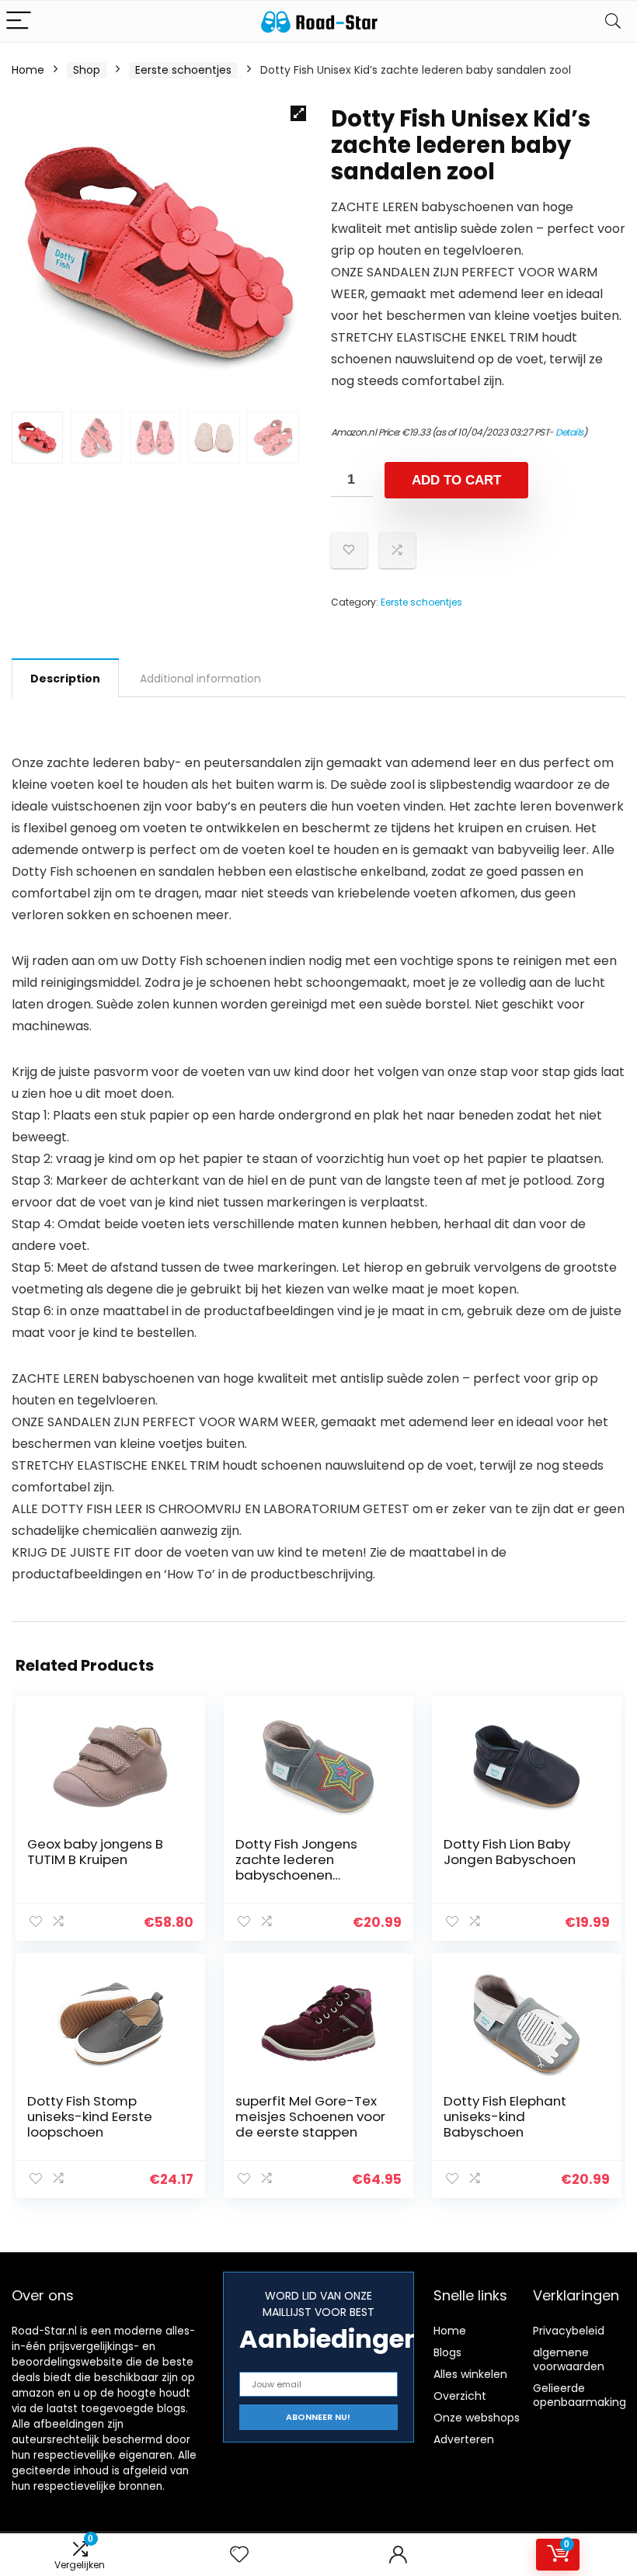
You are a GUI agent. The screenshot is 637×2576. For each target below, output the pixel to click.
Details (569, 432)
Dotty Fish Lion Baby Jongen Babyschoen (510, 1852)
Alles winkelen (470, 2374)
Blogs (447, 2352)
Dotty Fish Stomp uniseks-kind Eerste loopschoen (90, 2116)
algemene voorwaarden (569, 2359)
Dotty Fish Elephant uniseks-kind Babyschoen (505, 2116)
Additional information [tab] (200, 679)
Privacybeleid (569, 2331)
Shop (87, 70)
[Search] (613, 21)
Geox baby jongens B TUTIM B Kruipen (95, 1852)
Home (28, 70)
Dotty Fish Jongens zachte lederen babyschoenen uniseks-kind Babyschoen (296, 1875)
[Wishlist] (239, 2555)
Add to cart (456, 480)
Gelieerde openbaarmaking (580, 2395)
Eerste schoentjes (183, 70)
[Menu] (19, 21)
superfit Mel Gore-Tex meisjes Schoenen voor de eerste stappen (310, 2116)
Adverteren (464, 2439)
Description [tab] (65, 679)
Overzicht (460, 2396)
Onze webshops (477, 2418)
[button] (298, 113)
